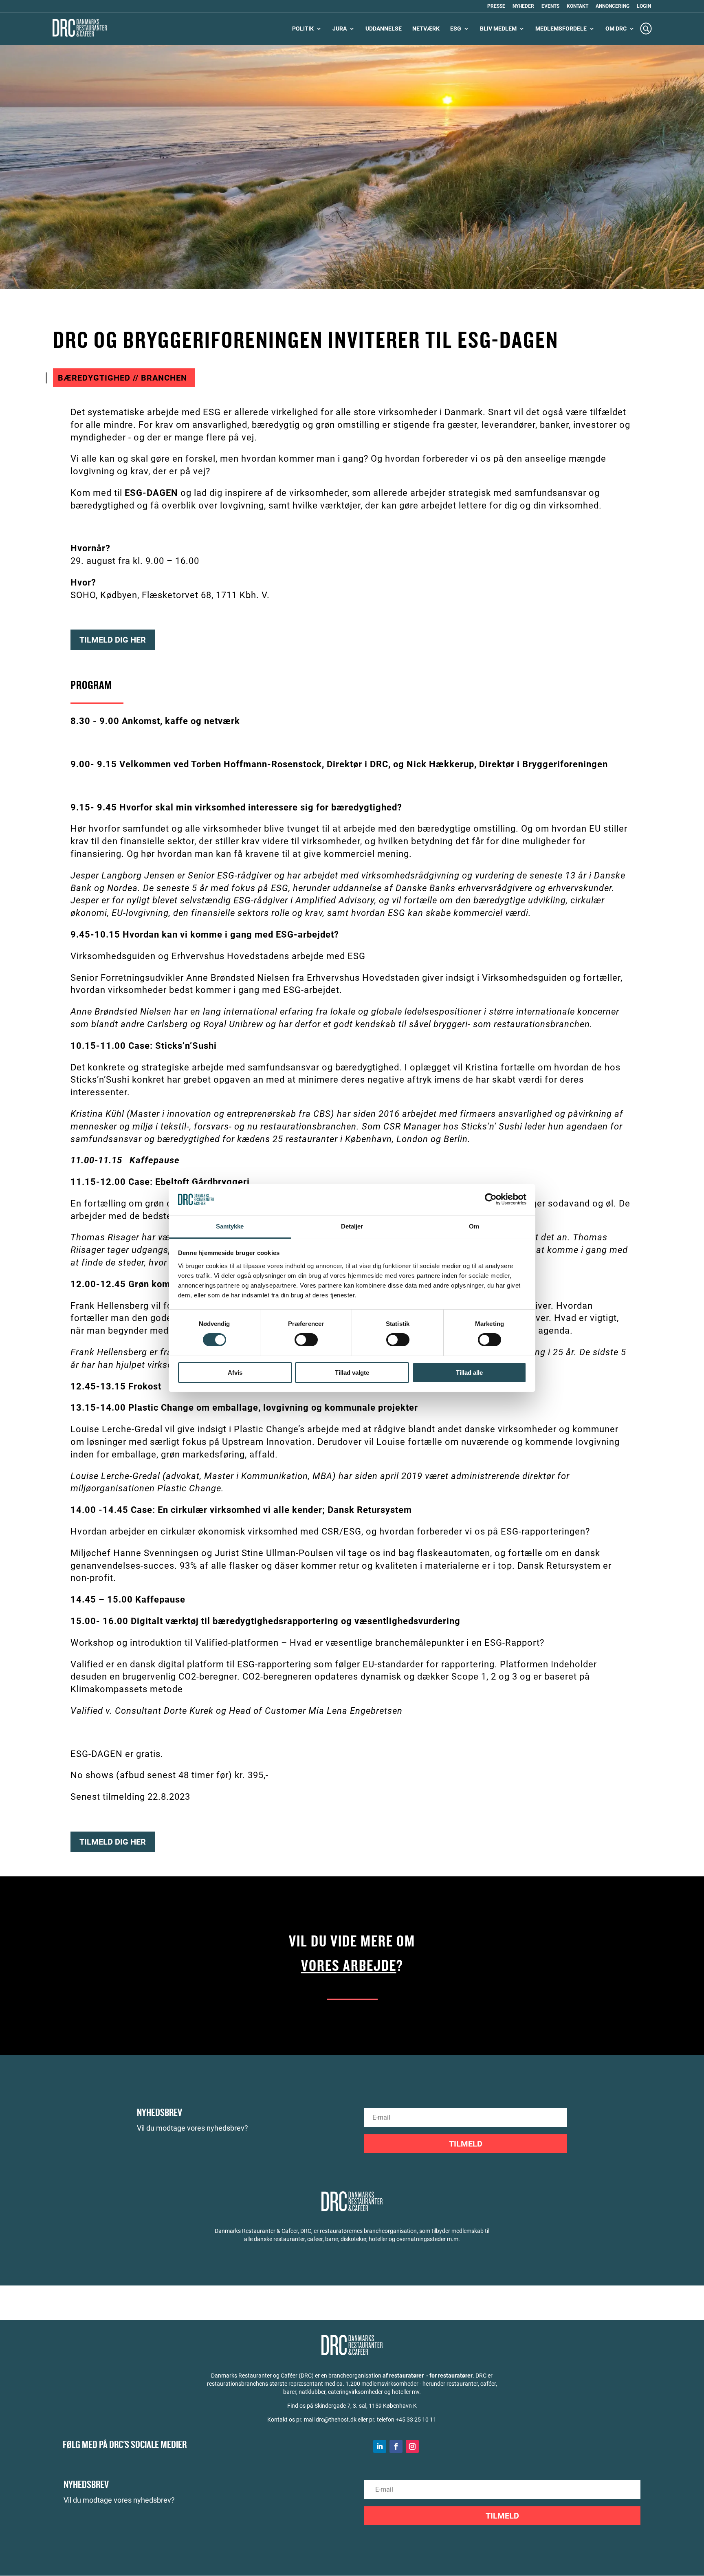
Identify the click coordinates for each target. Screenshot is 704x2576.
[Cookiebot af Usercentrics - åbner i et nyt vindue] (491, 1199)
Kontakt (577, 6)
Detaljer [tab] (352, 1226)
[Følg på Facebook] (396, 2446)
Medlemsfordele (561, 29)
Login (644, 6)
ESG (456, 29)
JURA (340, 29)
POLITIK (303, 29)
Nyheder (523, 6)
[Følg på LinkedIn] (380, 2446)
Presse (496, 6)
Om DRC (616, 29)
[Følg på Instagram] (412, 2446)
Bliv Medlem (498, 29)
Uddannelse (384, 29)
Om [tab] (474, 1226)
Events (550, 6)
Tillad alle (469, 1373)
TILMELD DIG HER (113, 640)
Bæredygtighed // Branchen (122, 378)
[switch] (306, 1340)
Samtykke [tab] (230, 1226)
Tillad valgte (352, 1373)
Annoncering (613, 6)
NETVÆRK (426, 29)
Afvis (235, 1373)
